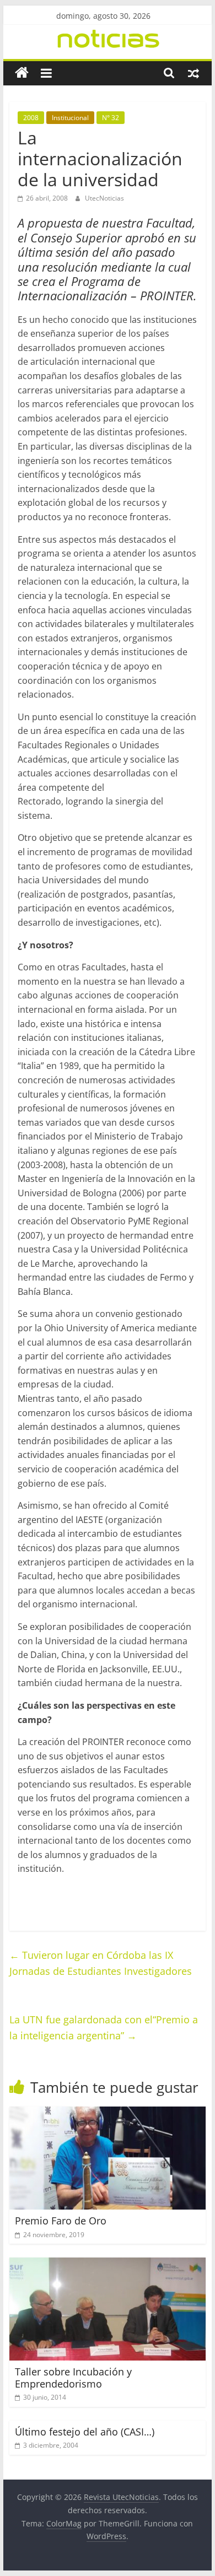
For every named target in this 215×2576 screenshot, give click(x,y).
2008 (31, 118)
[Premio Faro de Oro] (108, 2113)
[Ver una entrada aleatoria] (193, 73)
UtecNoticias (104, 198)
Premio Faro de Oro (61, 2221)
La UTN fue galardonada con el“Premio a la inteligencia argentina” (104, 2027)
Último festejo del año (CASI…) (85, 2432)
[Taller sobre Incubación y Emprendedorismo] (108, 2264)
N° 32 (111, 118)
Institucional (70, 118)
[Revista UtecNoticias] (22, 73)
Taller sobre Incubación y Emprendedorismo (73, 2378)
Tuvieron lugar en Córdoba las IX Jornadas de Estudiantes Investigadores (101, 1963)
